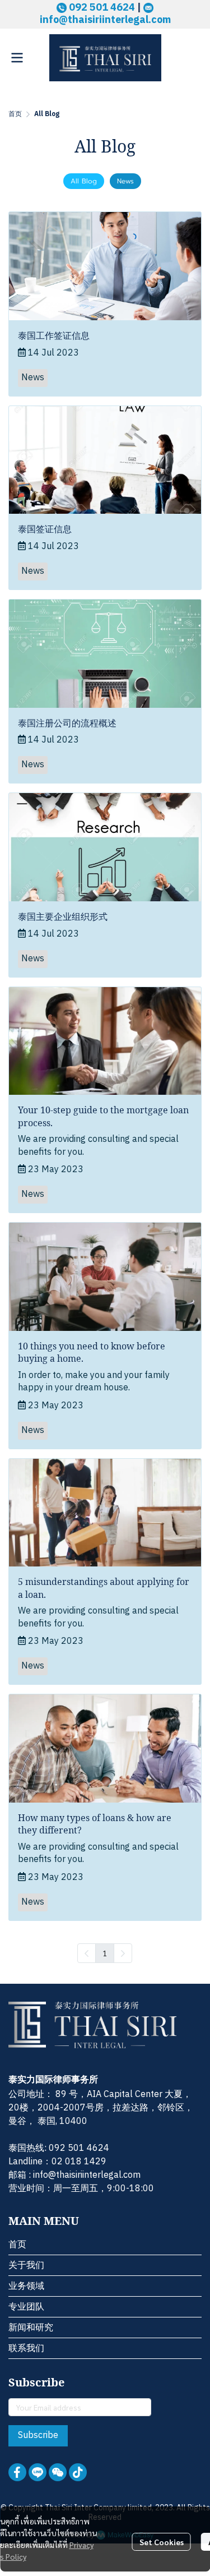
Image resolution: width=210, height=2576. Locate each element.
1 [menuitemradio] (105, 1953)
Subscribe (38, 2436)
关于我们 (26, 2266)
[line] (38, 2472)
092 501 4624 (79, 2148)
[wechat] (58, 2472)
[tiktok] (78, 2472)
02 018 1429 (79, 2162)
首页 (15, 114)
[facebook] (17, 2472)
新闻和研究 (31, 2328)
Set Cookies (162, 2542)
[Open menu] (17, 58)
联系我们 (26, 2349)
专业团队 (26, 2307)
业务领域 (26, 2286)
